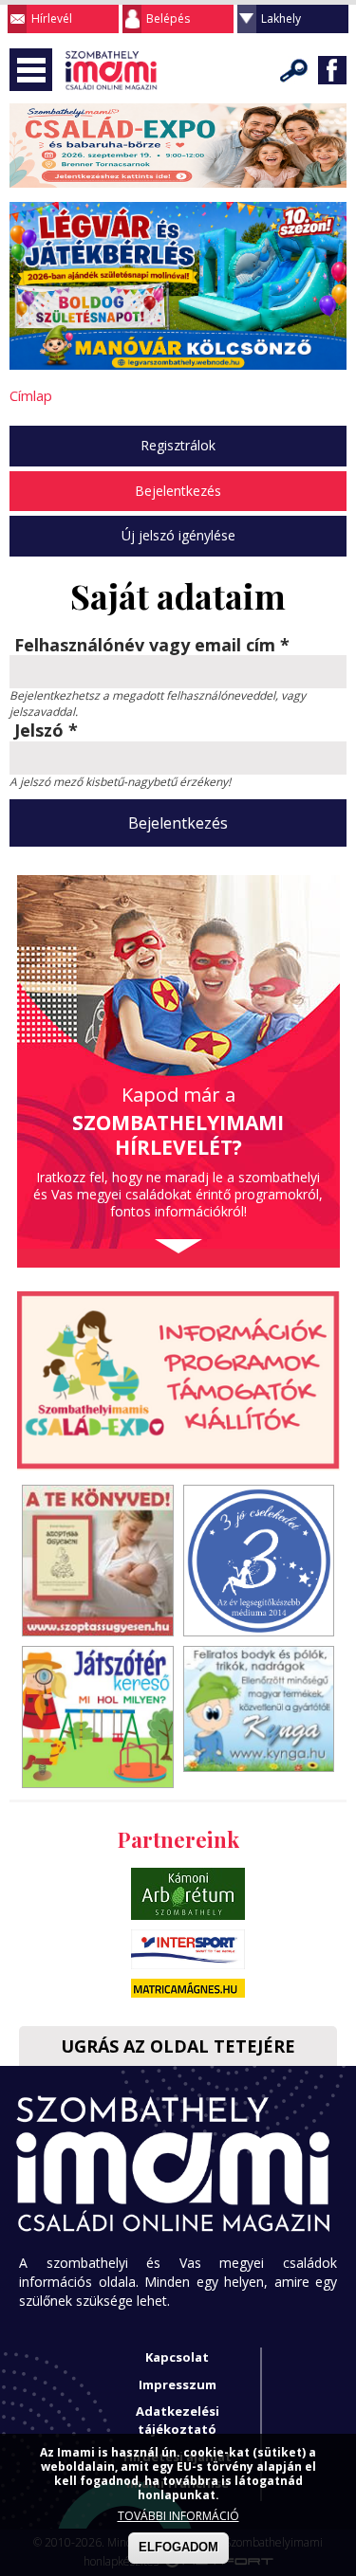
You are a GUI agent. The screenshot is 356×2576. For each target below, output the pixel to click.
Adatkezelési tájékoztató (178, 2420)
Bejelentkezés (178, 491)
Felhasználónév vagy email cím (152, 646)
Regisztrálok (178, 445)
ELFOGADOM (178, 2547)
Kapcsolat (177, 2357)
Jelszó (46, 731)
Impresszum (178, 2384)
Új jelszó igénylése (178, 535)
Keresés (294, 70)
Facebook (332, 70)
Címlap (31, 395)
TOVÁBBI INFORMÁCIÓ (178, 2516)
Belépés (168, 18)
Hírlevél (52, 18)
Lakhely (281, 18)
